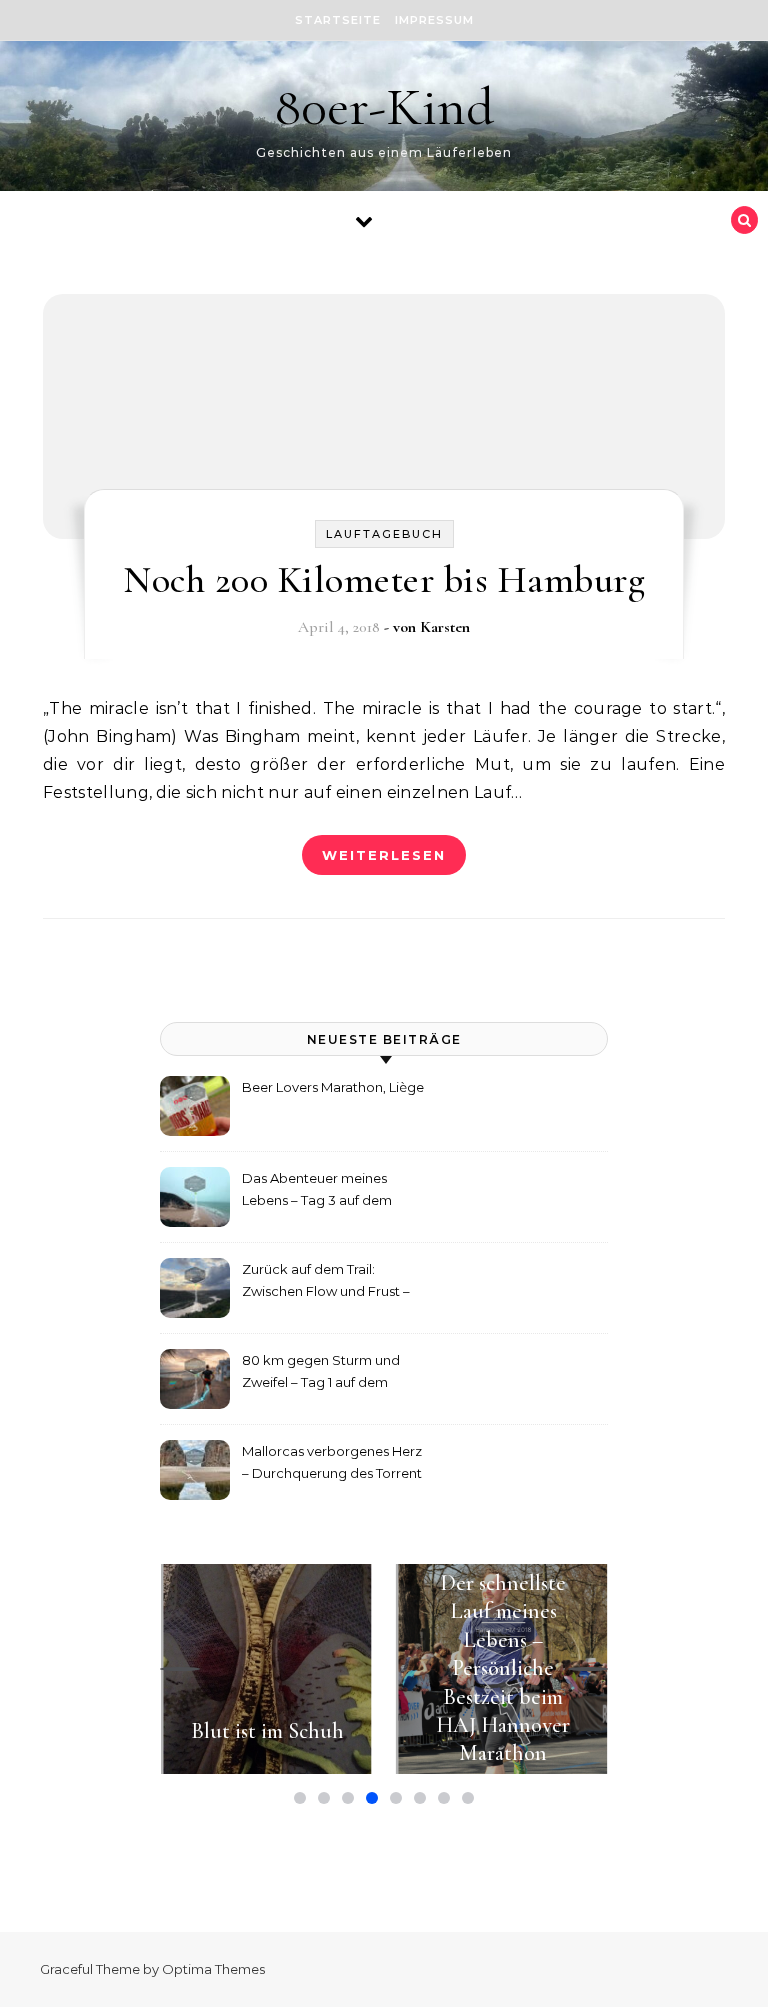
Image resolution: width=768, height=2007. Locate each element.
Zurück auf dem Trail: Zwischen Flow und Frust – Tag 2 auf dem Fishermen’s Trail (326, 1282)
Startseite (338, 20)
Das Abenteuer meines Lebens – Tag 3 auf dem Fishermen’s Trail (317, 1191)
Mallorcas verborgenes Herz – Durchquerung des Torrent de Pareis (332, 1464)
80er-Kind (384, 106)
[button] (180, 1669)
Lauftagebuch (384, 534)
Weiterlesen (384, 855)
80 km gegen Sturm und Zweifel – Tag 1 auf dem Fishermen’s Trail (321, 1373)
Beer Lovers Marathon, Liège (333, 1087)
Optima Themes (213, 1969)
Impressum (434, 20)
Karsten (445, 627)
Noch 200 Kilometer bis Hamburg (384, 580)
